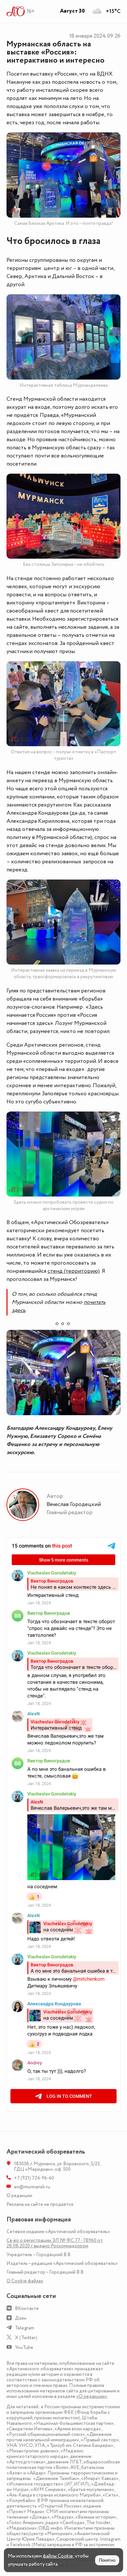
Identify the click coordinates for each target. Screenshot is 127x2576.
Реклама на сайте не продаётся (40, 2204)
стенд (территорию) (74, 1271)
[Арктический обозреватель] (16, 11)
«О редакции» (92, 2396)
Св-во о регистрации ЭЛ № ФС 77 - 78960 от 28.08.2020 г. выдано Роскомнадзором (55, 2243)
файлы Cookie (58, 2556)
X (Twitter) (26, 2338)
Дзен (21, 2318)
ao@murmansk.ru (32, 2187)
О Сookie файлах (25, 2281)
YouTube (24, 2347)
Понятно (107, 2560)
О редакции (19, 2196)
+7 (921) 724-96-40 (34, 2178)
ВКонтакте (27, 2309)
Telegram (25, 2328)
